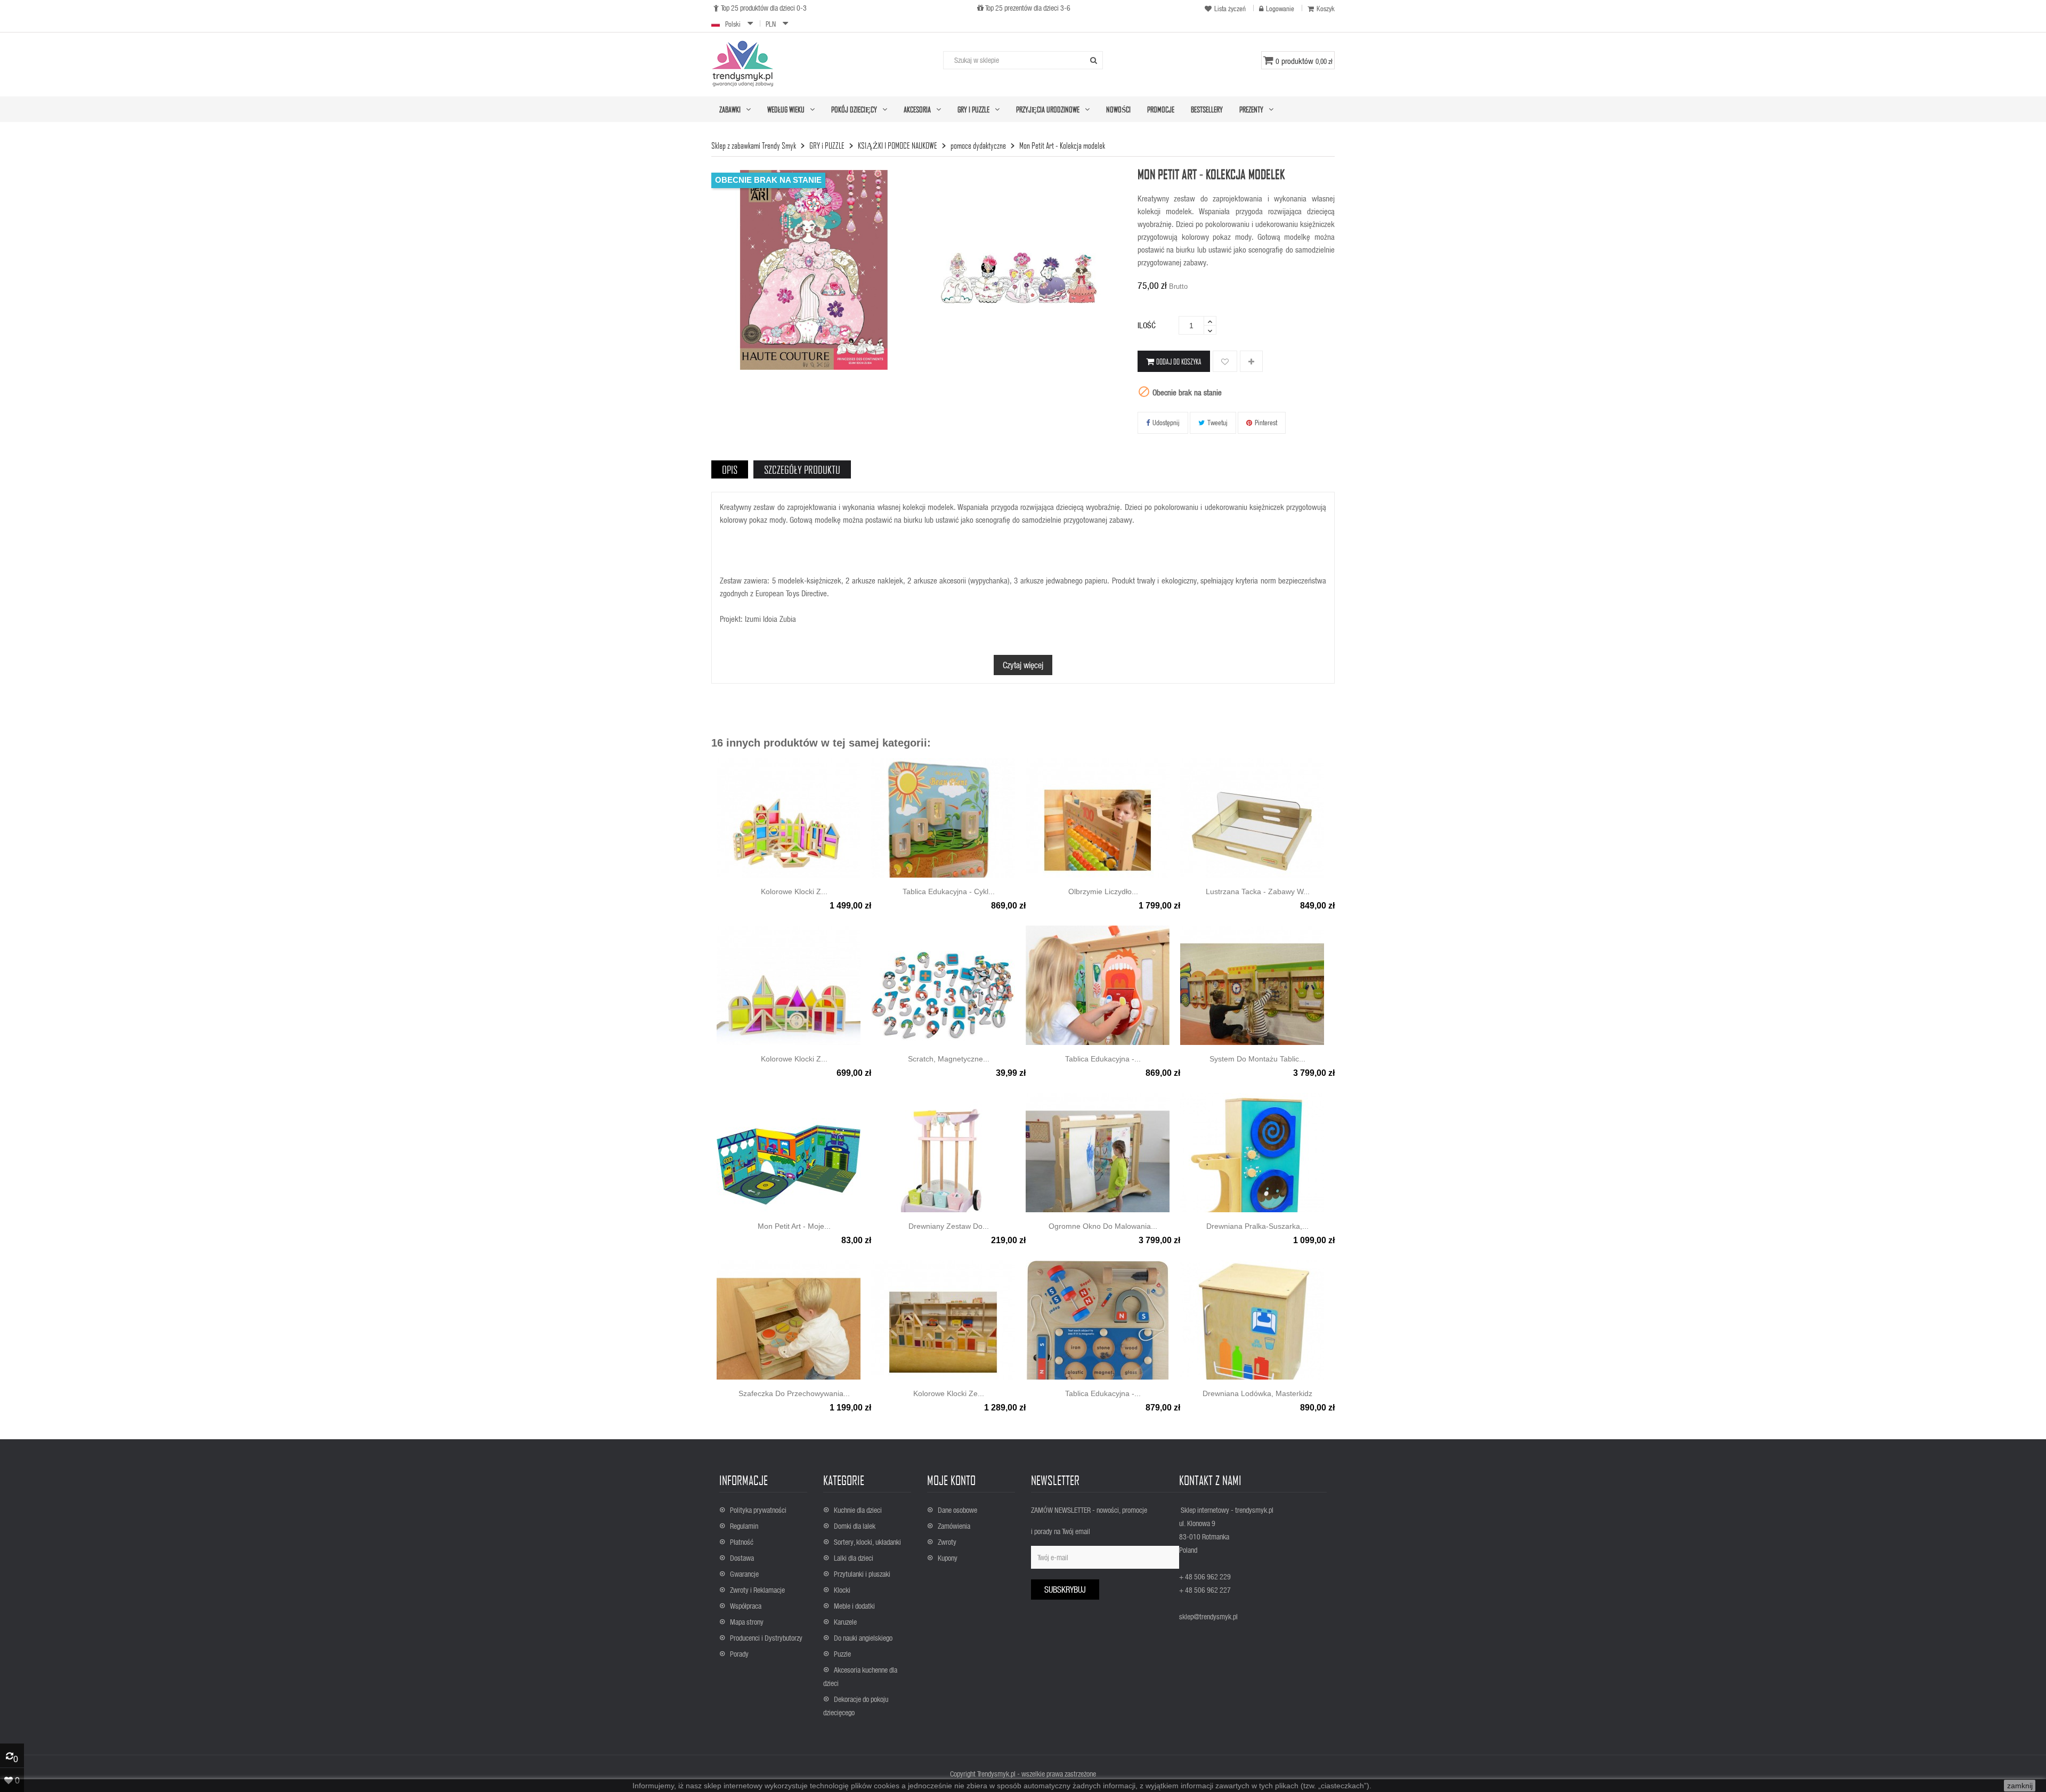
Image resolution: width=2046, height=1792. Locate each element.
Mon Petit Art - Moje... (794, 1226)
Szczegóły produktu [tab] (802, 469)
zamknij (2020, 1786)
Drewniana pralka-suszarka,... (1257, 1226)
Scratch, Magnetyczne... (949, 1059)
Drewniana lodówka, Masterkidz (1257, 1393)
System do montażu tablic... (1257, 1059)
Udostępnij (1166, 422)
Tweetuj (1217, 422)
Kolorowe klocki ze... (949, 1393)
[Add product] (1251, 362)
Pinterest (1266, 422)
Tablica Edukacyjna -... (1103, 1059)
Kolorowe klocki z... (794, 891)
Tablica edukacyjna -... (1103, 1393)
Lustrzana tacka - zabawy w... (1258, 891)
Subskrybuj (1065, 1589)
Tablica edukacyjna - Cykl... (949, 891)
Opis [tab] (730, 469)
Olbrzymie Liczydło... (1103, 891)
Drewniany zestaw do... (949, 1226)
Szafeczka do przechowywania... (794, 1393)
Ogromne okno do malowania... (1103, 1226)
